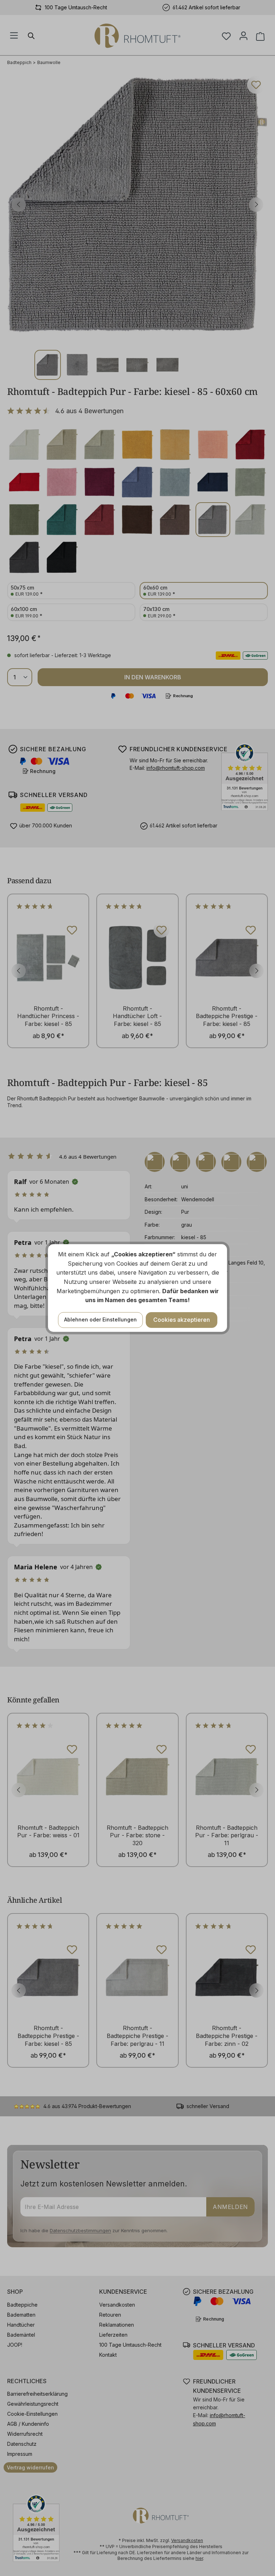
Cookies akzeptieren (182, 1320)
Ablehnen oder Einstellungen (100, 1319)
